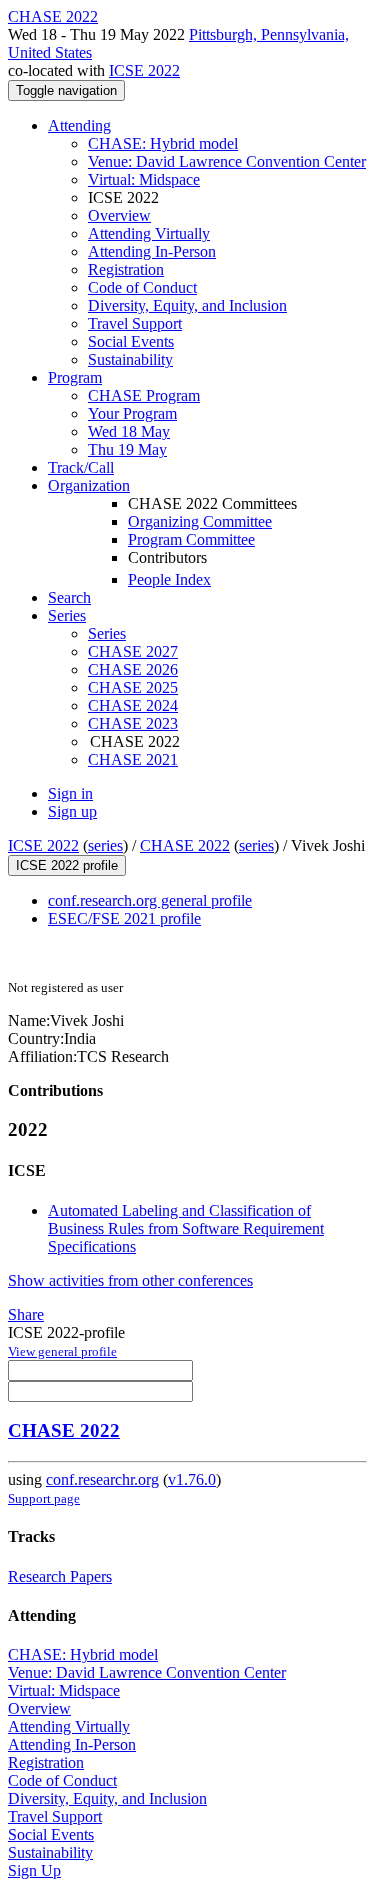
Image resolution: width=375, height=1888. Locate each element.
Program (75, 377)
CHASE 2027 (133, 651)
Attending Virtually (149, 233)
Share (26, 1314)
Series (107, 633)
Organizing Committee (200, 521)
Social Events (131, 341)
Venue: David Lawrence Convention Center (227, 161)
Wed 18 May (129, 431)
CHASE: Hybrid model (163, 143)
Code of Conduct (142, 287)
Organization (89, 485)
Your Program (132, 413)
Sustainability (130, 359)
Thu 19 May (127, 449)
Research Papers (60, 1576)
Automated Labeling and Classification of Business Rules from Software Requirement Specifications (186, 1228)
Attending (79, 125)
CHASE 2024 (133, 705)
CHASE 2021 (133, 759)
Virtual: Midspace (144, 179)
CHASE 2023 (133, 723)
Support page (44, 1498)
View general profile (62, 1351)
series (105, 845)
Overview (119, 215)
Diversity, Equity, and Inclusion (187, 305)
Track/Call (81, 467)
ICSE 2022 (144, 70)
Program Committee (191, 539)
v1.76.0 (192, 1479)
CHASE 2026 (133, 669)
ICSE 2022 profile (67, 865)
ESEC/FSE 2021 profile (124, 918)
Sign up (72, 811)
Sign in (70, 793)
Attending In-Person (152, 251)
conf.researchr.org (102, 1479)
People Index (169, 579)
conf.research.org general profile (150, 900)
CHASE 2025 (133, 687)
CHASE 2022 (185, 845)
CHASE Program (144, 395)
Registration (126, 269)
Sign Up (34, 1870)
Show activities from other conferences (130, 1280)
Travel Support (135, 323)
